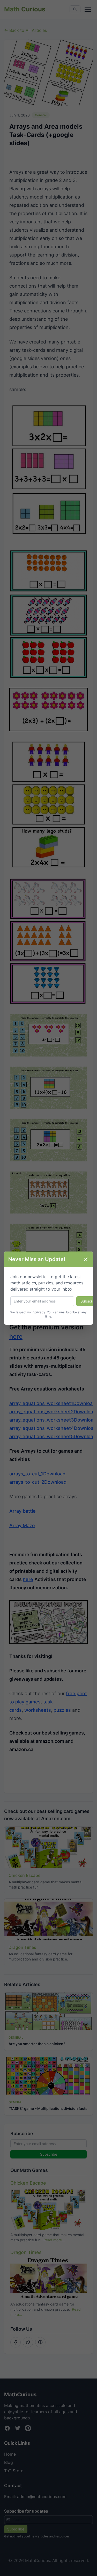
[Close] (86, 1259)
